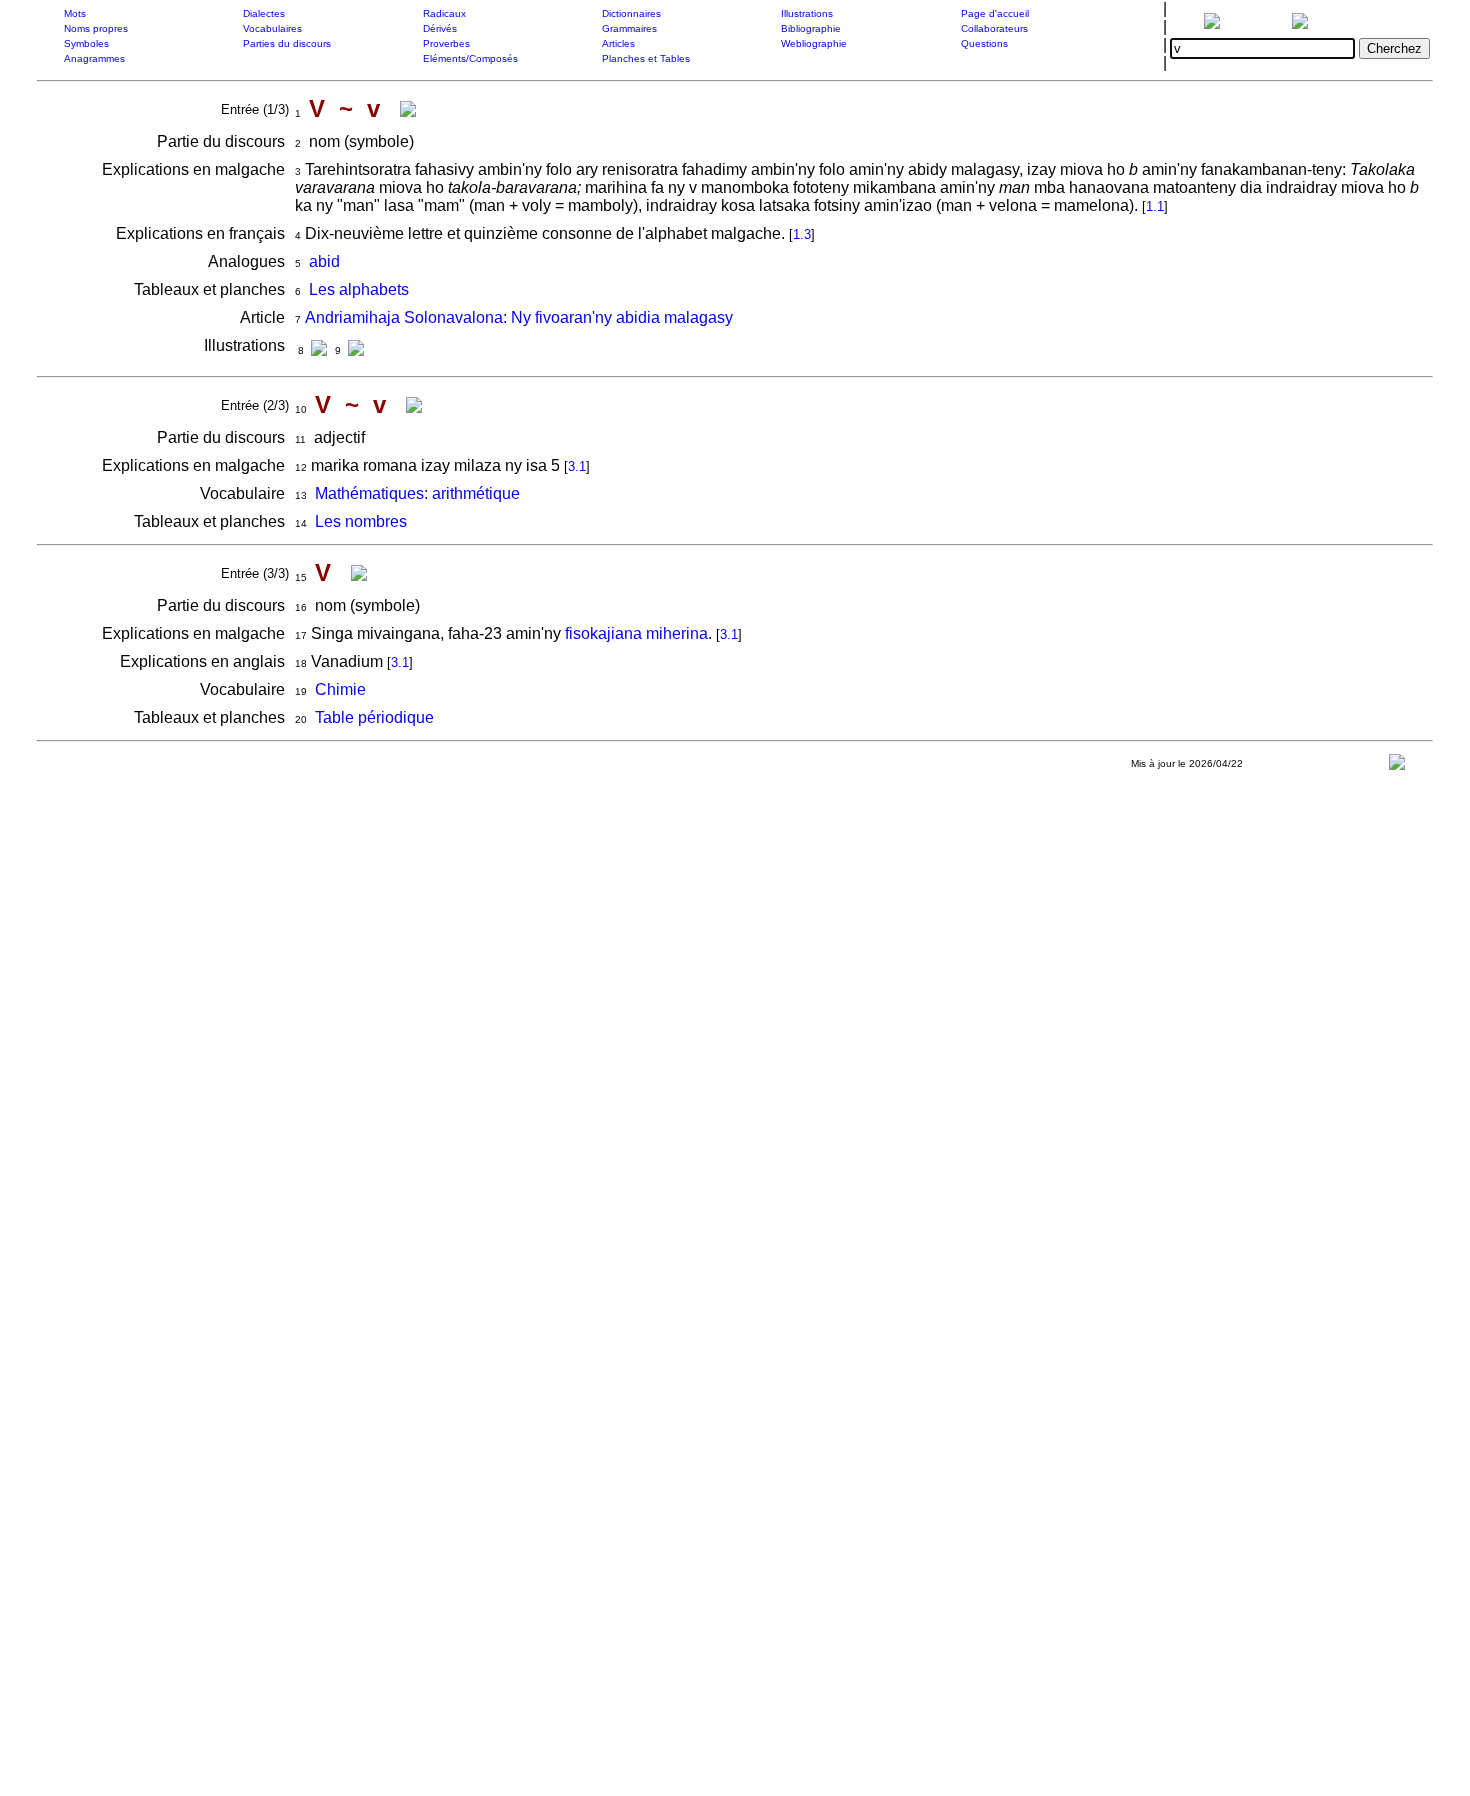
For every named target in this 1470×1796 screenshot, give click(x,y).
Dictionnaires (631, 13)
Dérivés (440, 28)
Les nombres (361, 521)
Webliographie (814, 43)
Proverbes (446, 43)
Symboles (86, 43)
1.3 (802, 234)
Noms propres (96, 28)
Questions (984, 43)
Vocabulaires (272, 28)
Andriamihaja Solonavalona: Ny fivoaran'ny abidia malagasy (519, 317)
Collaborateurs (994, 28)
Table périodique (374, 717)
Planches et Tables (646, 58)
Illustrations (807, 13)
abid (324, 261)
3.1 (577, 466)
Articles (618, 43)
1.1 (1155, 206)
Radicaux (444, 13)
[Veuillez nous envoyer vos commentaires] (1397, 766)
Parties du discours (287, 43)
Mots (75, 13)
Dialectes (264, 13)
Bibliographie (811, 28)
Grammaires (629, 28)
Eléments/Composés (470, 58)
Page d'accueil (995, 13)
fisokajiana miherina (636, 633)
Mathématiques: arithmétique (417, 493)
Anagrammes (94, 58)
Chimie (340, 689)
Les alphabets (359, 289)
